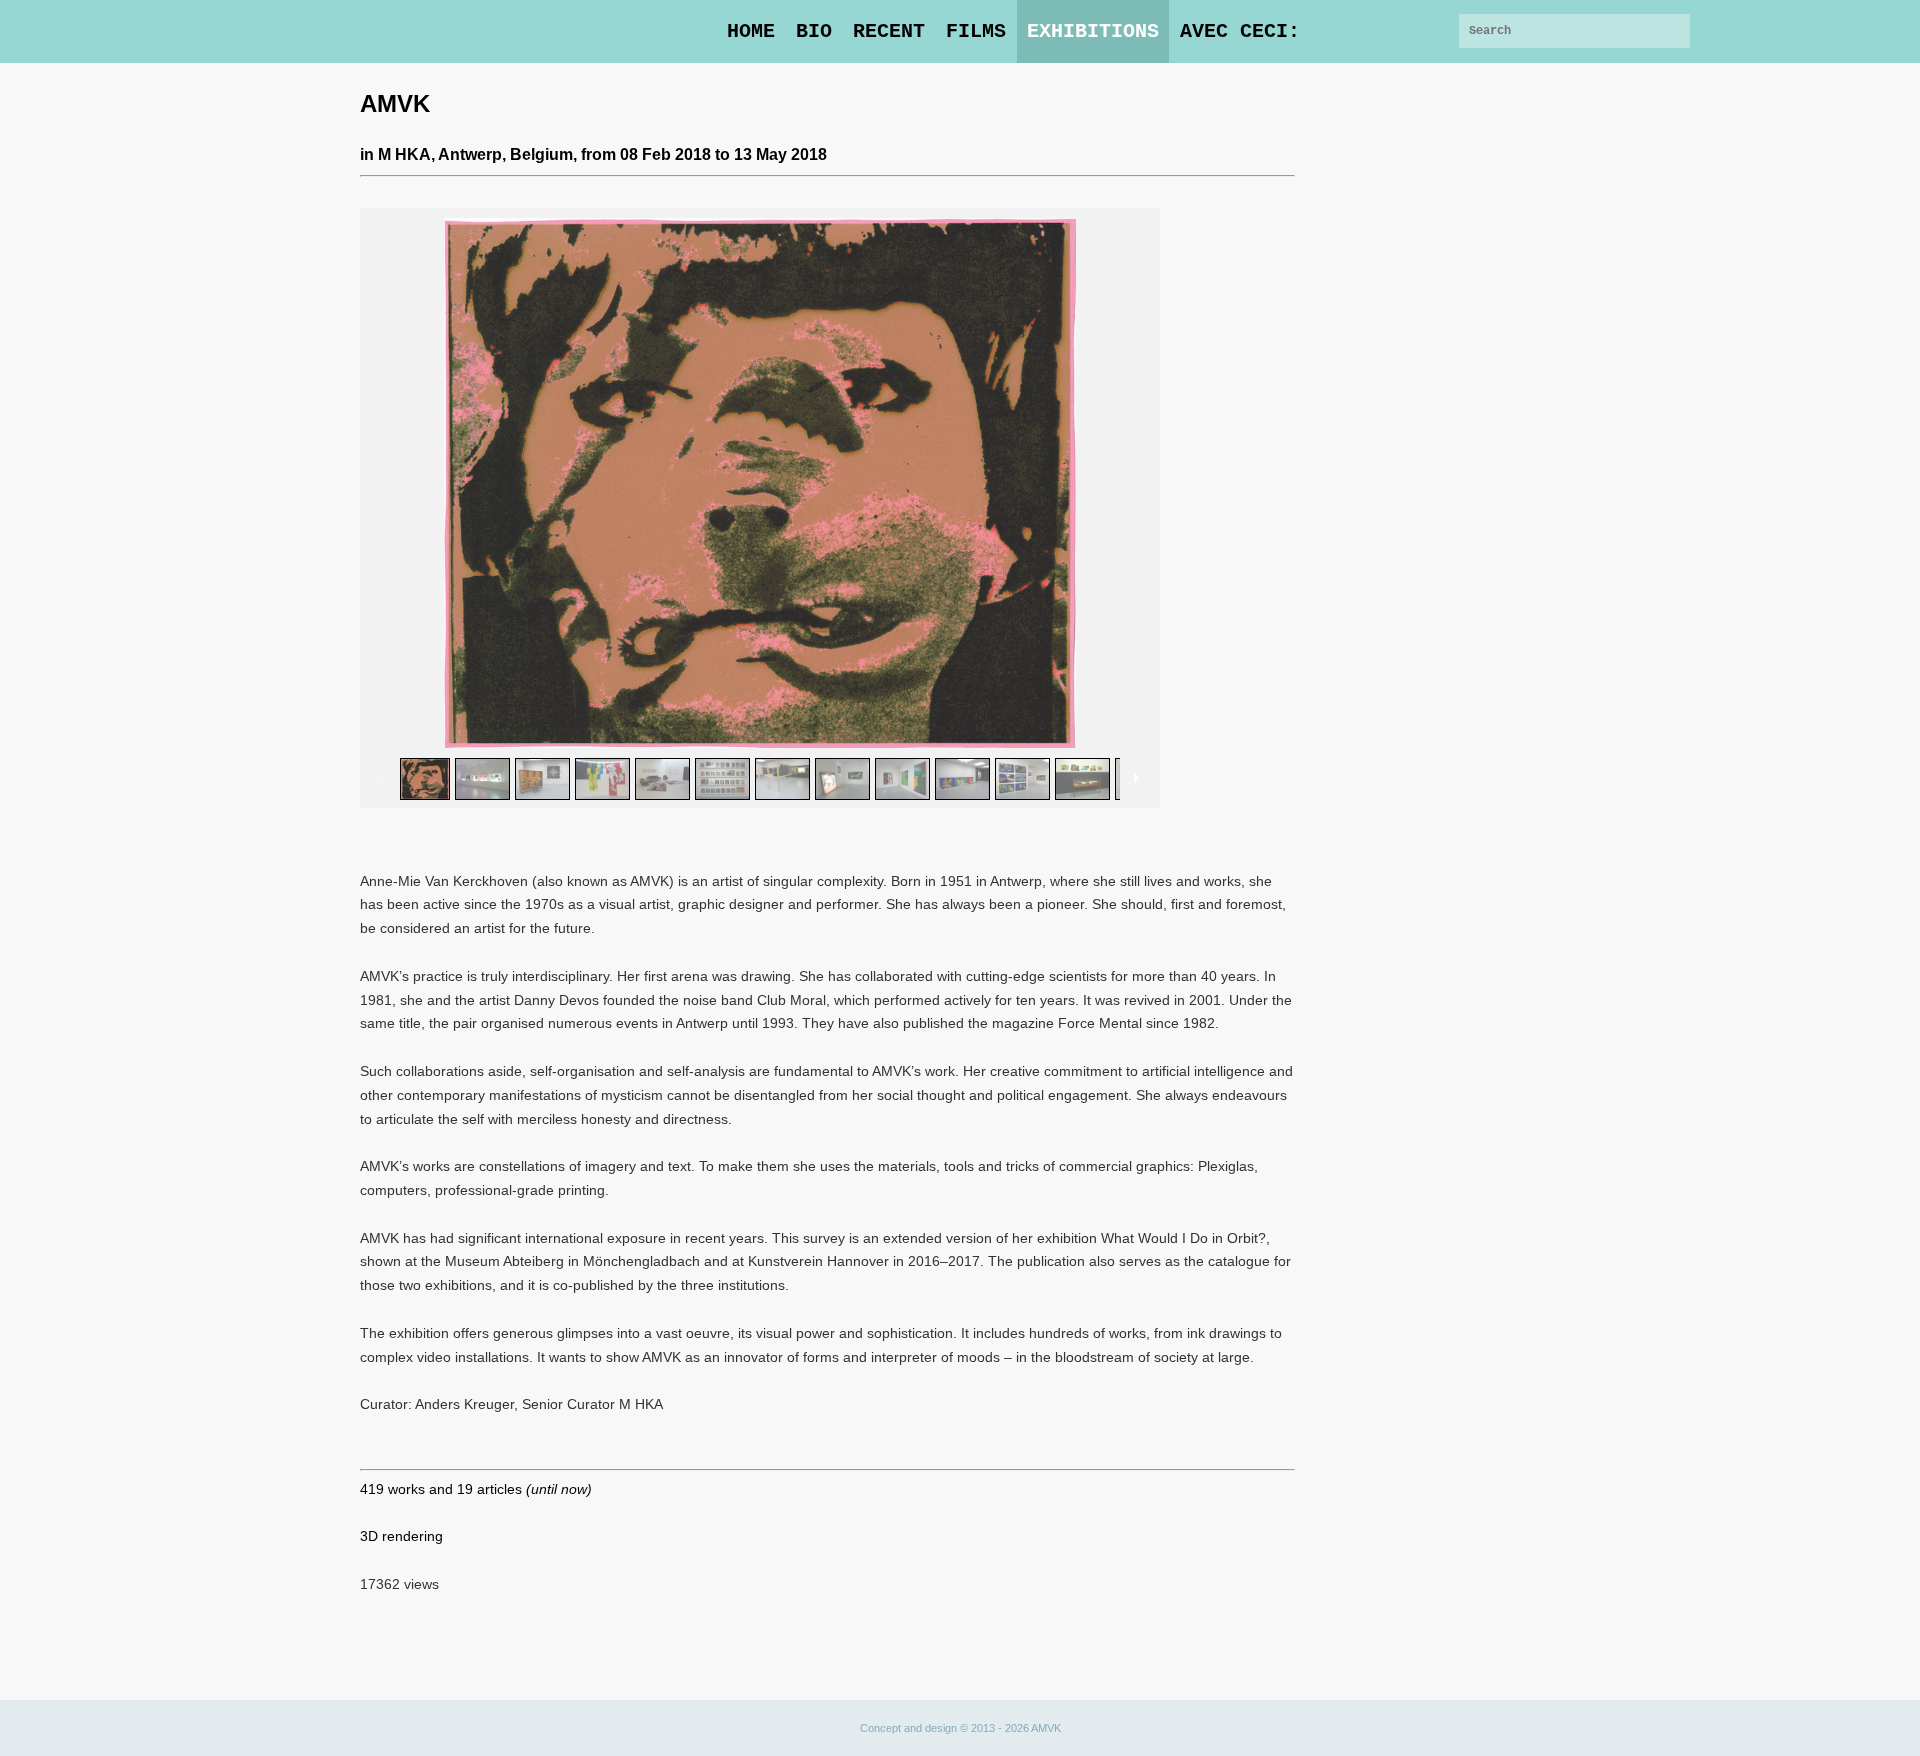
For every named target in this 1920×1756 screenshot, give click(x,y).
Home (751, 31)
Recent (889, 31)
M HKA (404, 154)
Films (976, 31)
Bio (814, 31)
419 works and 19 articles (476, 1489)
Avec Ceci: (1240, 31)
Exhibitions (1093, 31)
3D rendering (401, 1536)
